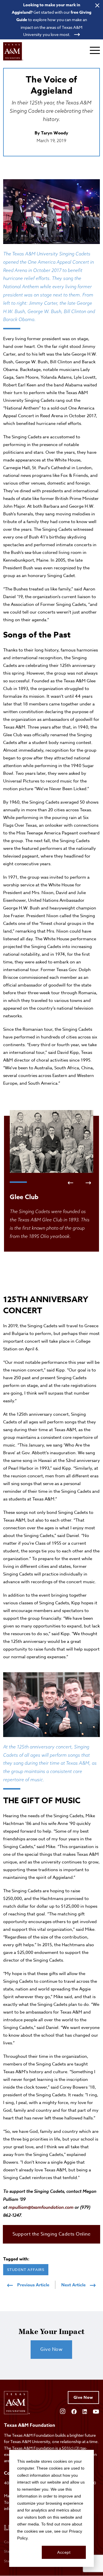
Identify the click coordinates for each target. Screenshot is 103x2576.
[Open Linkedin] (85, 2411)
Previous (70, 1183)
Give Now (51, 2349)
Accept (64, 2552)
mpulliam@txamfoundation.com (41, 2207)
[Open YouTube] (96, 2411)
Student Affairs (26, 2270)
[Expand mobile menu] (95, 50)
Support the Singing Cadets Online (52, 2234)
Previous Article (33, 2285)
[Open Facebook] (74, 2411)
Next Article (73, 2285)
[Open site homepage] (13, 51)
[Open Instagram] (63, 2411)
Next (88, 1183)
